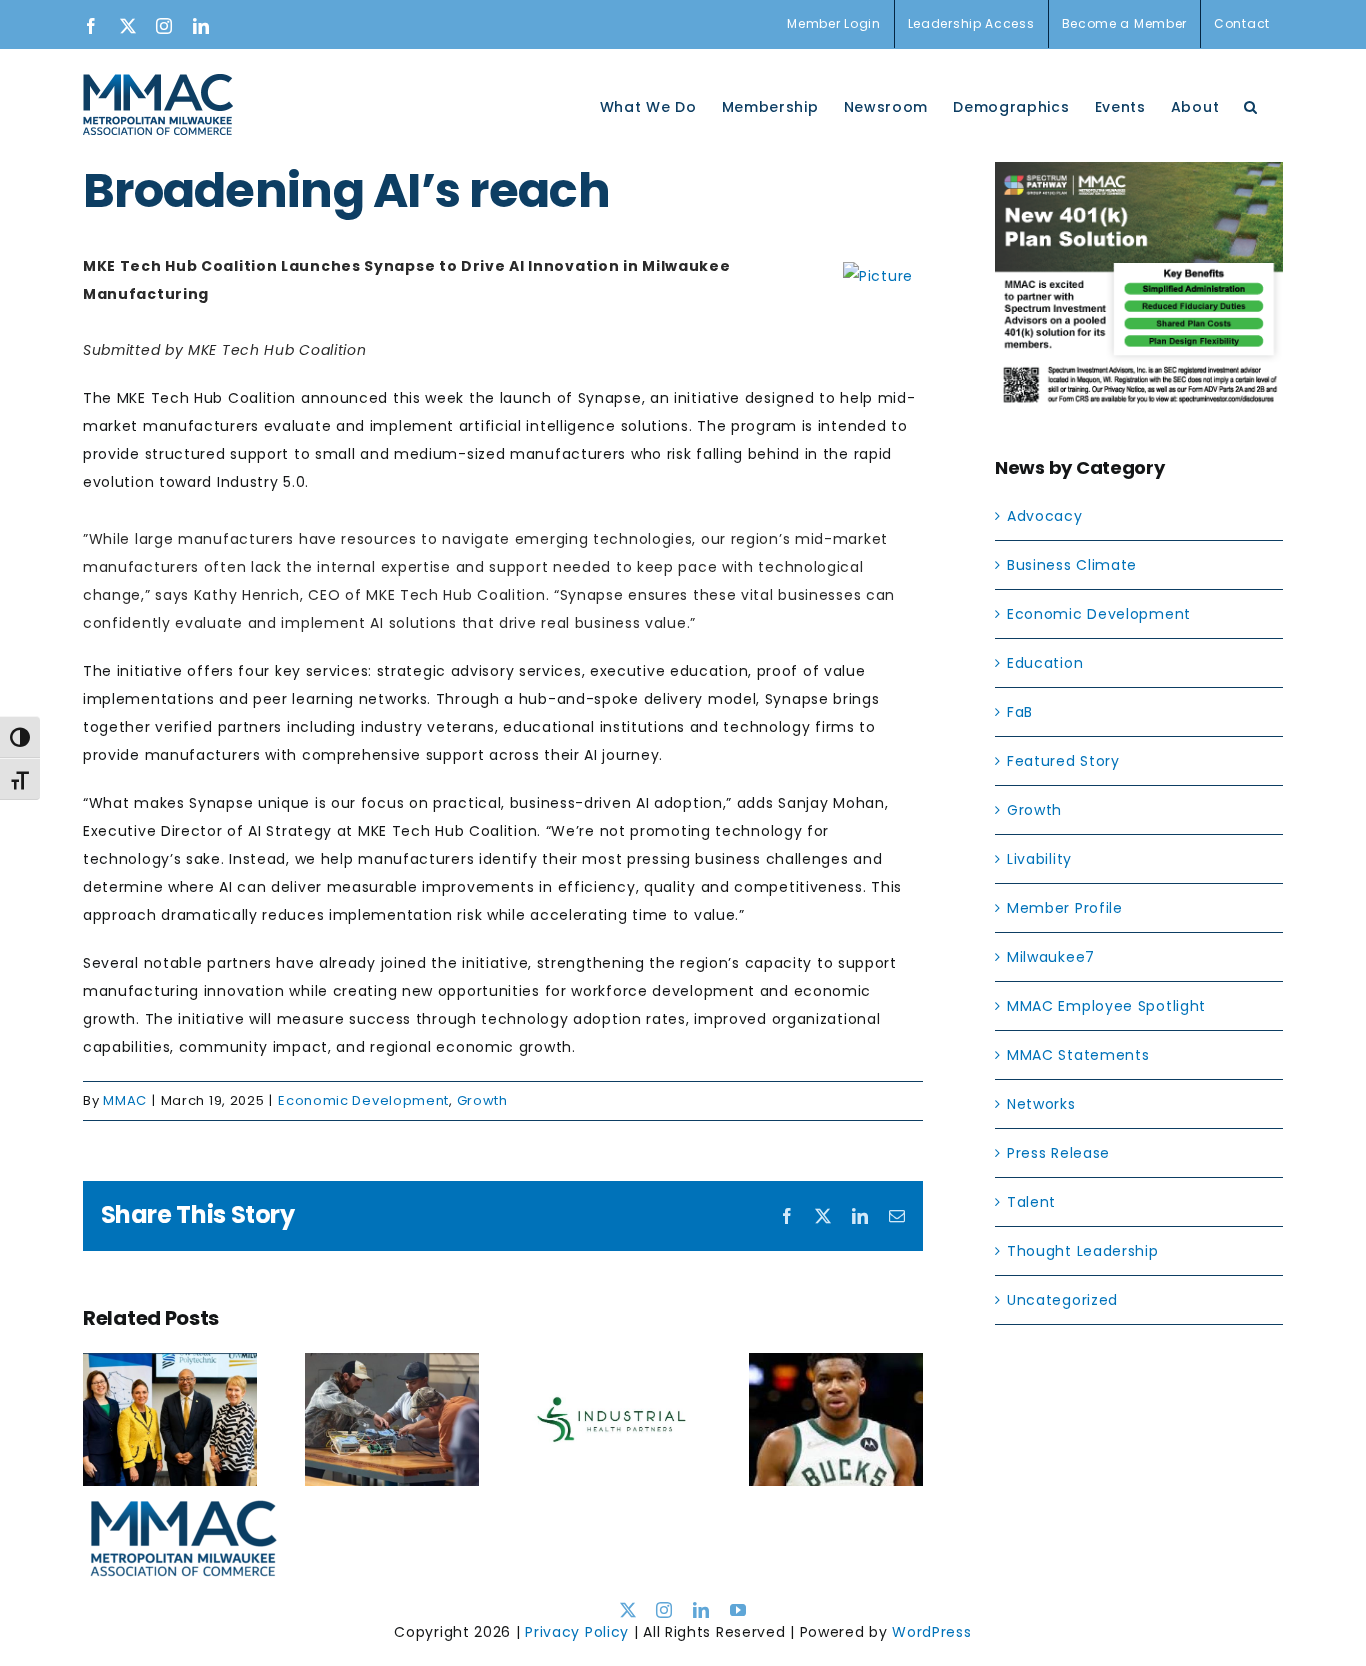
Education (1045, 663)
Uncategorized (1062, 1300)
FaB (1020, 712)
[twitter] (628, 1610)
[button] (1251, 105)
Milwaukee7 (1051, 957)
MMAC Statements (1078, 1055)
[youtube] (738, 1610)
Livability (1039, 859)
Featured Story (1063, 761)
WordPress (931, 1632)
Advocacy (1045, 516)
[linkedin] (701, 1610)
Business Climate (1072, 565)
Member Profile (1065, 908)
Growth (482, 1100)
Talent (1031, 1202)
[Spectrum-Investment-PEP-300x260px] (1139, 176)
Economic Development (363, 1100)
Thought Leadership (1083, 1251)
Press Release (1058, 1153)
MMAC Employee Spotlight (1106, 1006)
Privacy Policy (577, 1632)
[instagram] (664, 1610)
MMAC (125, 1100)
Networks (1041, 1104)
